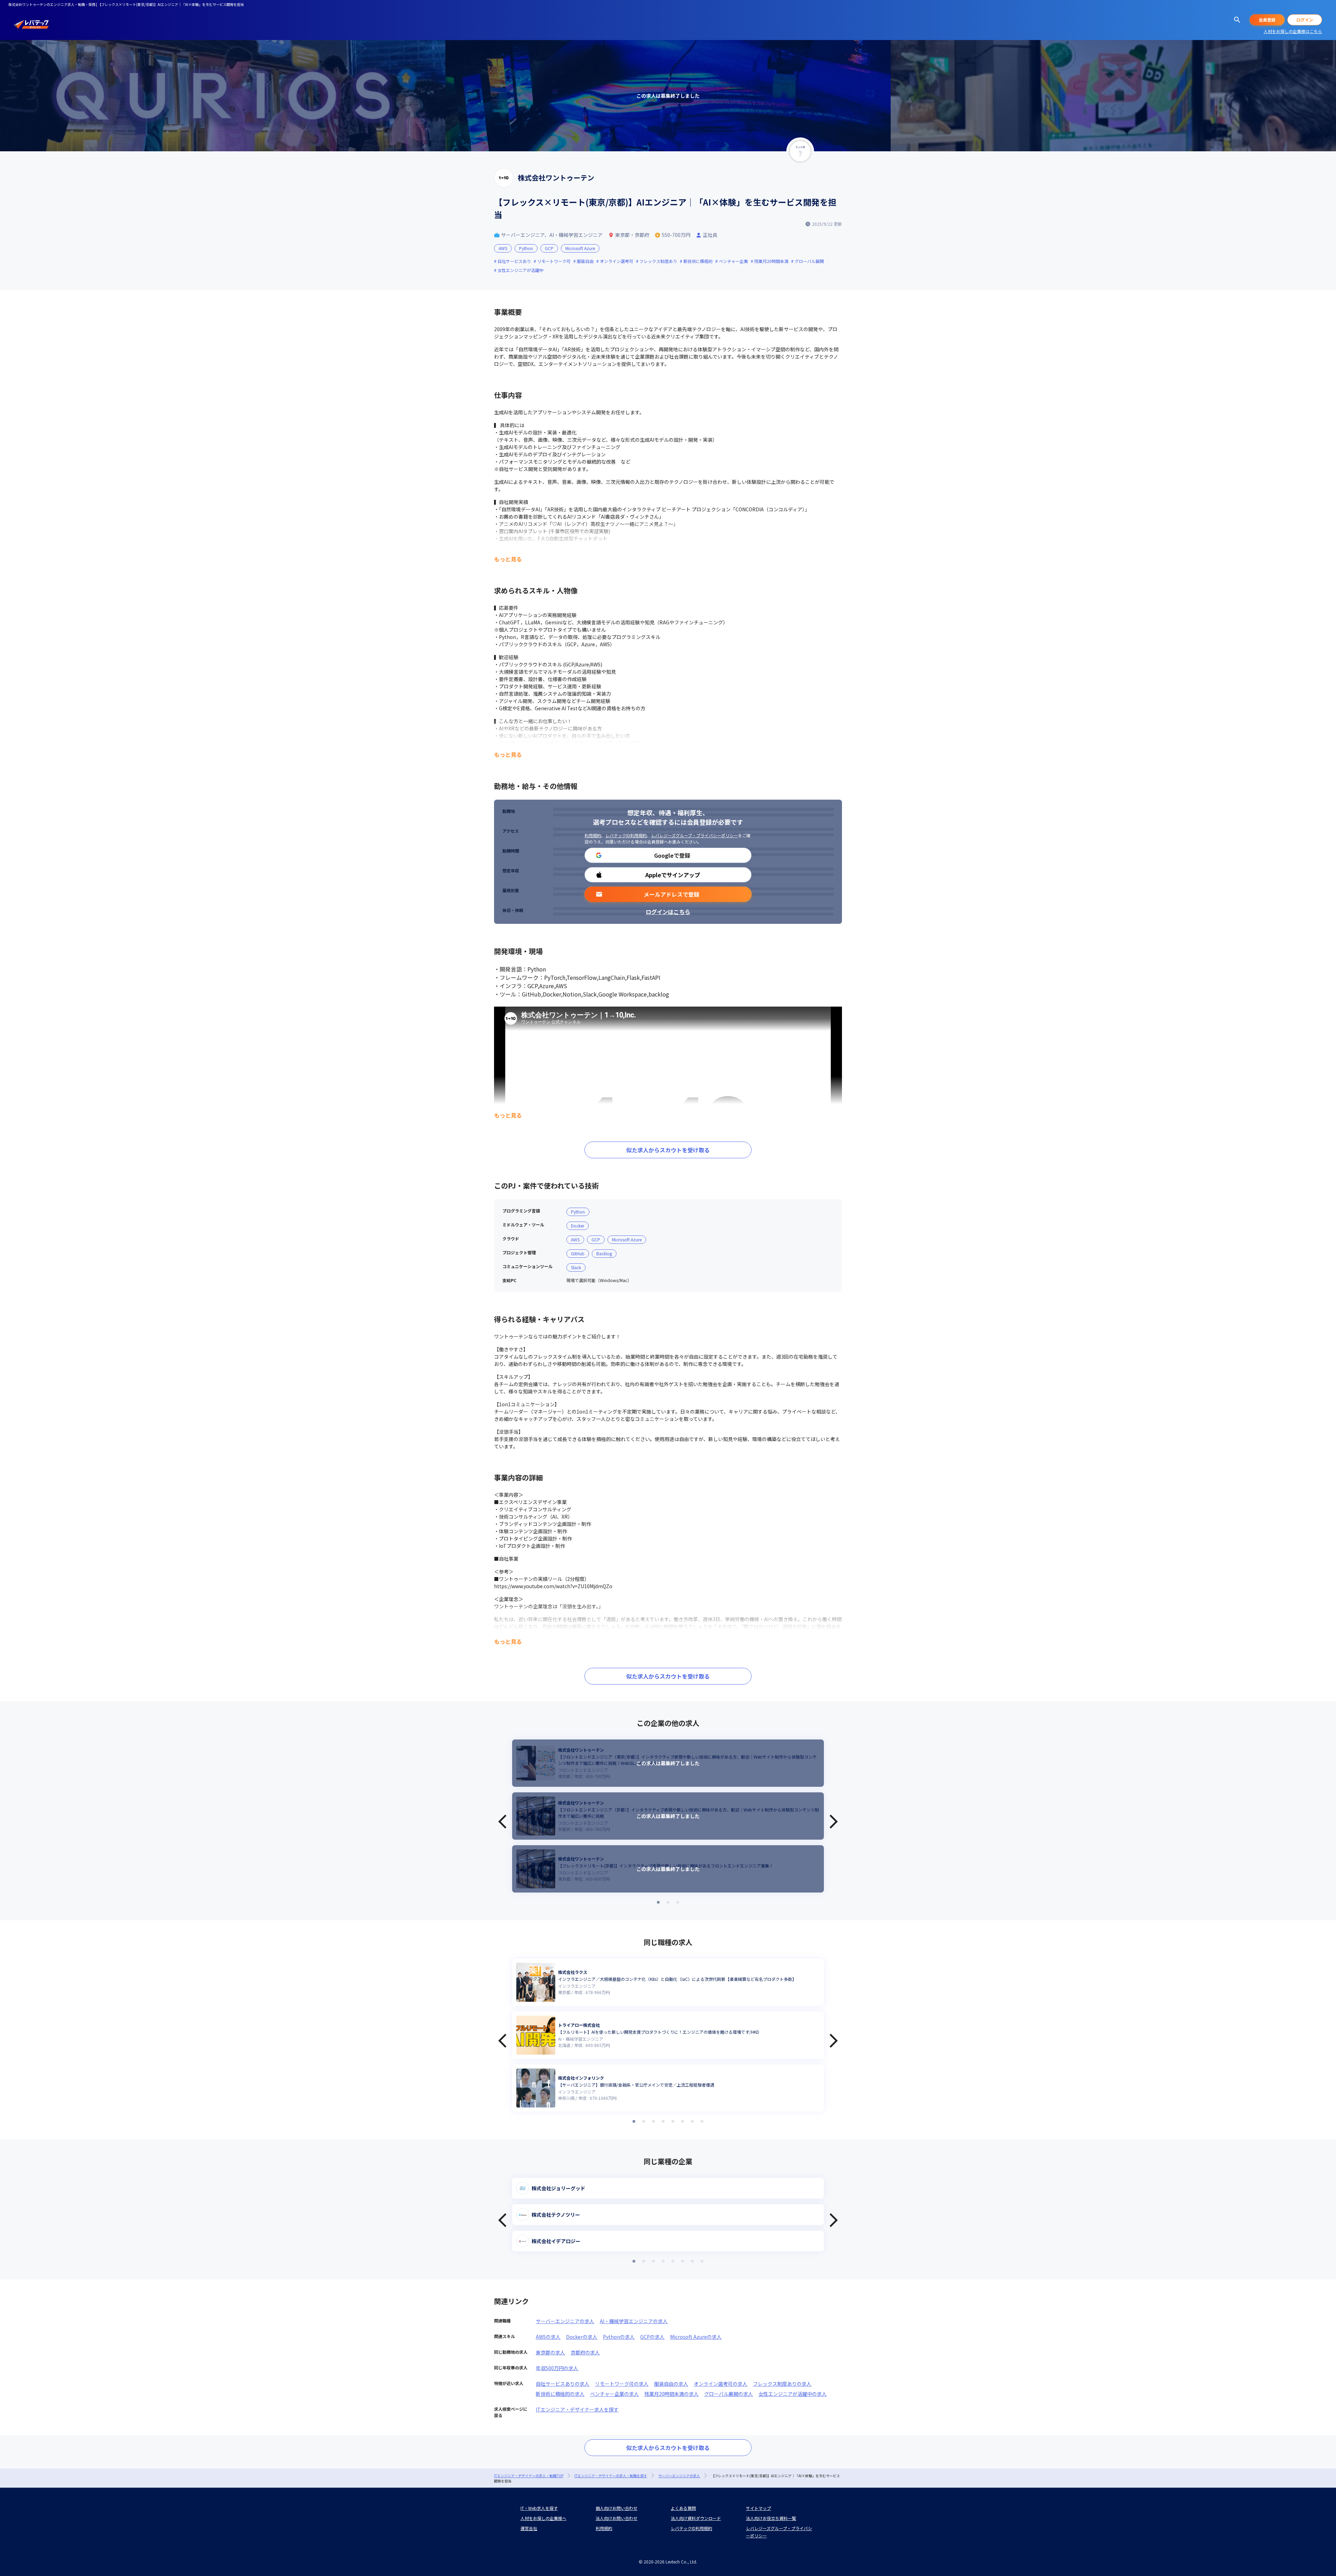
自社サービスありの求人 (563, 2384)
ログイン (1305, 20)
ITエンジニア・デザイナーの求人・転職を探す (611, 2476)
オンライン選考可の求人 (721, 2384)
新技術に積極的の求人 (560, 2394)
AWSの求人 (548, 2337)
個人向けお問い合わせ (617, 2508)
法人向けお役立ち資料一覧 (771, 2518)
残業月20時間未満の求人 (671, 2394)
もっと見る (508, 559)
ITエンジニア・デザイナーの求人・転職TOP (529, 2476)
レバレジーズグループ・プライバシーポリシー (694, 835)
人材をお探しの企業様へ (543, 2518)
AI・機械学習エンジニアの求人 (634, 2321)
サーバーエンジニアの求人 (565, 2321)
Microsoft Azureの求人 (696, 2337)
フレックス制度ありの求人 (782, 2384)
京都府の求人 (585, 2352)
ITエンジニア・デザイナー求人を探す (577, 2409)
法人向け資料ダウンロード (696, 2518)
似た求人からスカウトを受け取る (668, 1150)
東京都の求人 (550, 2352)
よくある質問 (683, 2508)
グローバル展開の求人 (729, 2394)
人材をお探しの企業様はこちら (1293, 31)
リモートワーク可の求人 (622, 2384)
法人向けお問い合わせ (617, 2518)
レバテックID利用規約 (626, 835)
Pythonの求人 (619, 2337)
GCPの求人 (652, 2337)
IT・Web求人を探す (539, 2508)
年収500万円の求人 (557, 2368)
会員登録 (1267, 20)
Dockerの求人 (582, 2337)
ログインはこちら (668, 912)
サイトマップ (758, 2508)
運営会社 (529, 2528)
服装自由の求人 (671, 2384)
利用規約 (593, 835)
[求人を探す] (1237, 20)
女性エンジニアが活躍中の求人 (793, 2394)
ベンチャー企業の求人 (614, 2394)
